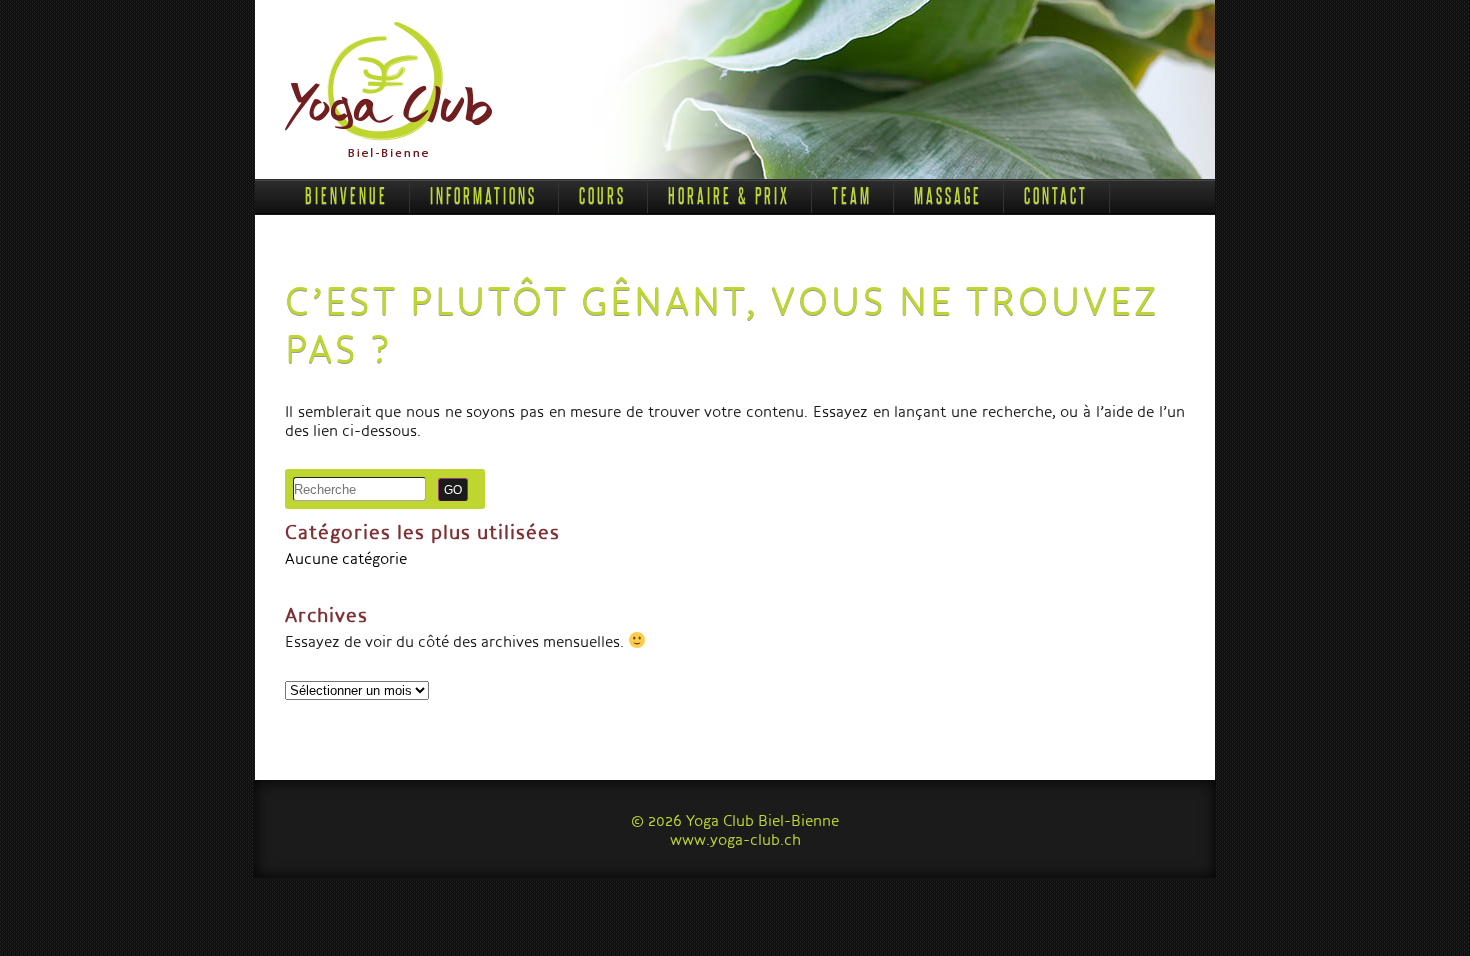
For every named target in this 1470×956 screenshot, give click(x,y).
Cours (602, 195)
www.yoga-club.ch (735, 838)
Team (852, 195)
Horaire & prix (729, 195)
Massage (948, 195)
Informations (483, 195)
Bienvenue (346, 195)
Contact (1056, 195)
